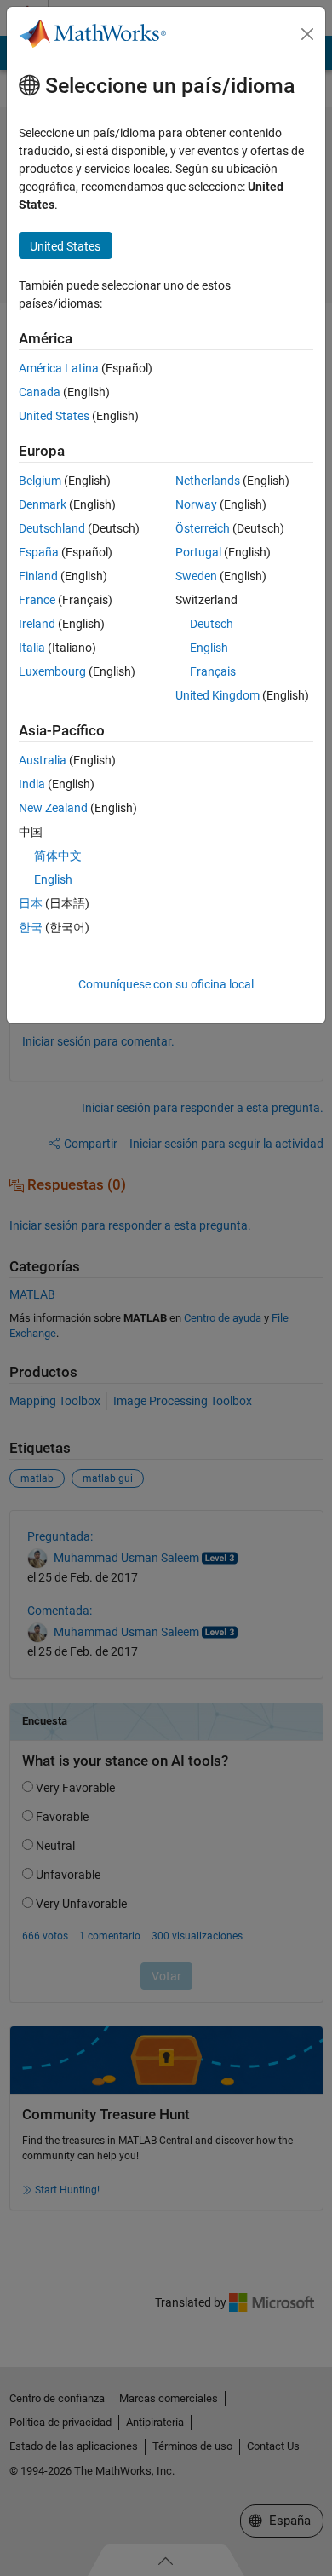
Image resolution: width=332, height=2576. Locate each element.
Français (213, 671)
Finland (38, 576)
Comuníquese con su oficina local (166, 984)
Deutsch (212, 624)
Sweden (196, 576)
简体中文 (58, 856)
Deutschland (52, 528)
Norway (196, 504)
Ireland (37, 624)
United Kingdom (218, 695)
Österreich (203, 528)
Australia (43, 760)
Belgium (40, 481)
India (32, 784)
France (37, 600)
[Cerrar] (307, 34)
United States (54, 416)
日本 (31, 903)
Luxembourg (52, 671)
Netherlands (208, 481)
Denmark (43, 504)
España (39, 552)
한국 (31, 927)
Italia (32, 648)
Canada (40, 392)
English (209, 648)
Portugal (198, 552)
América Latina (59, 368)
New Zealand (53, 808)
